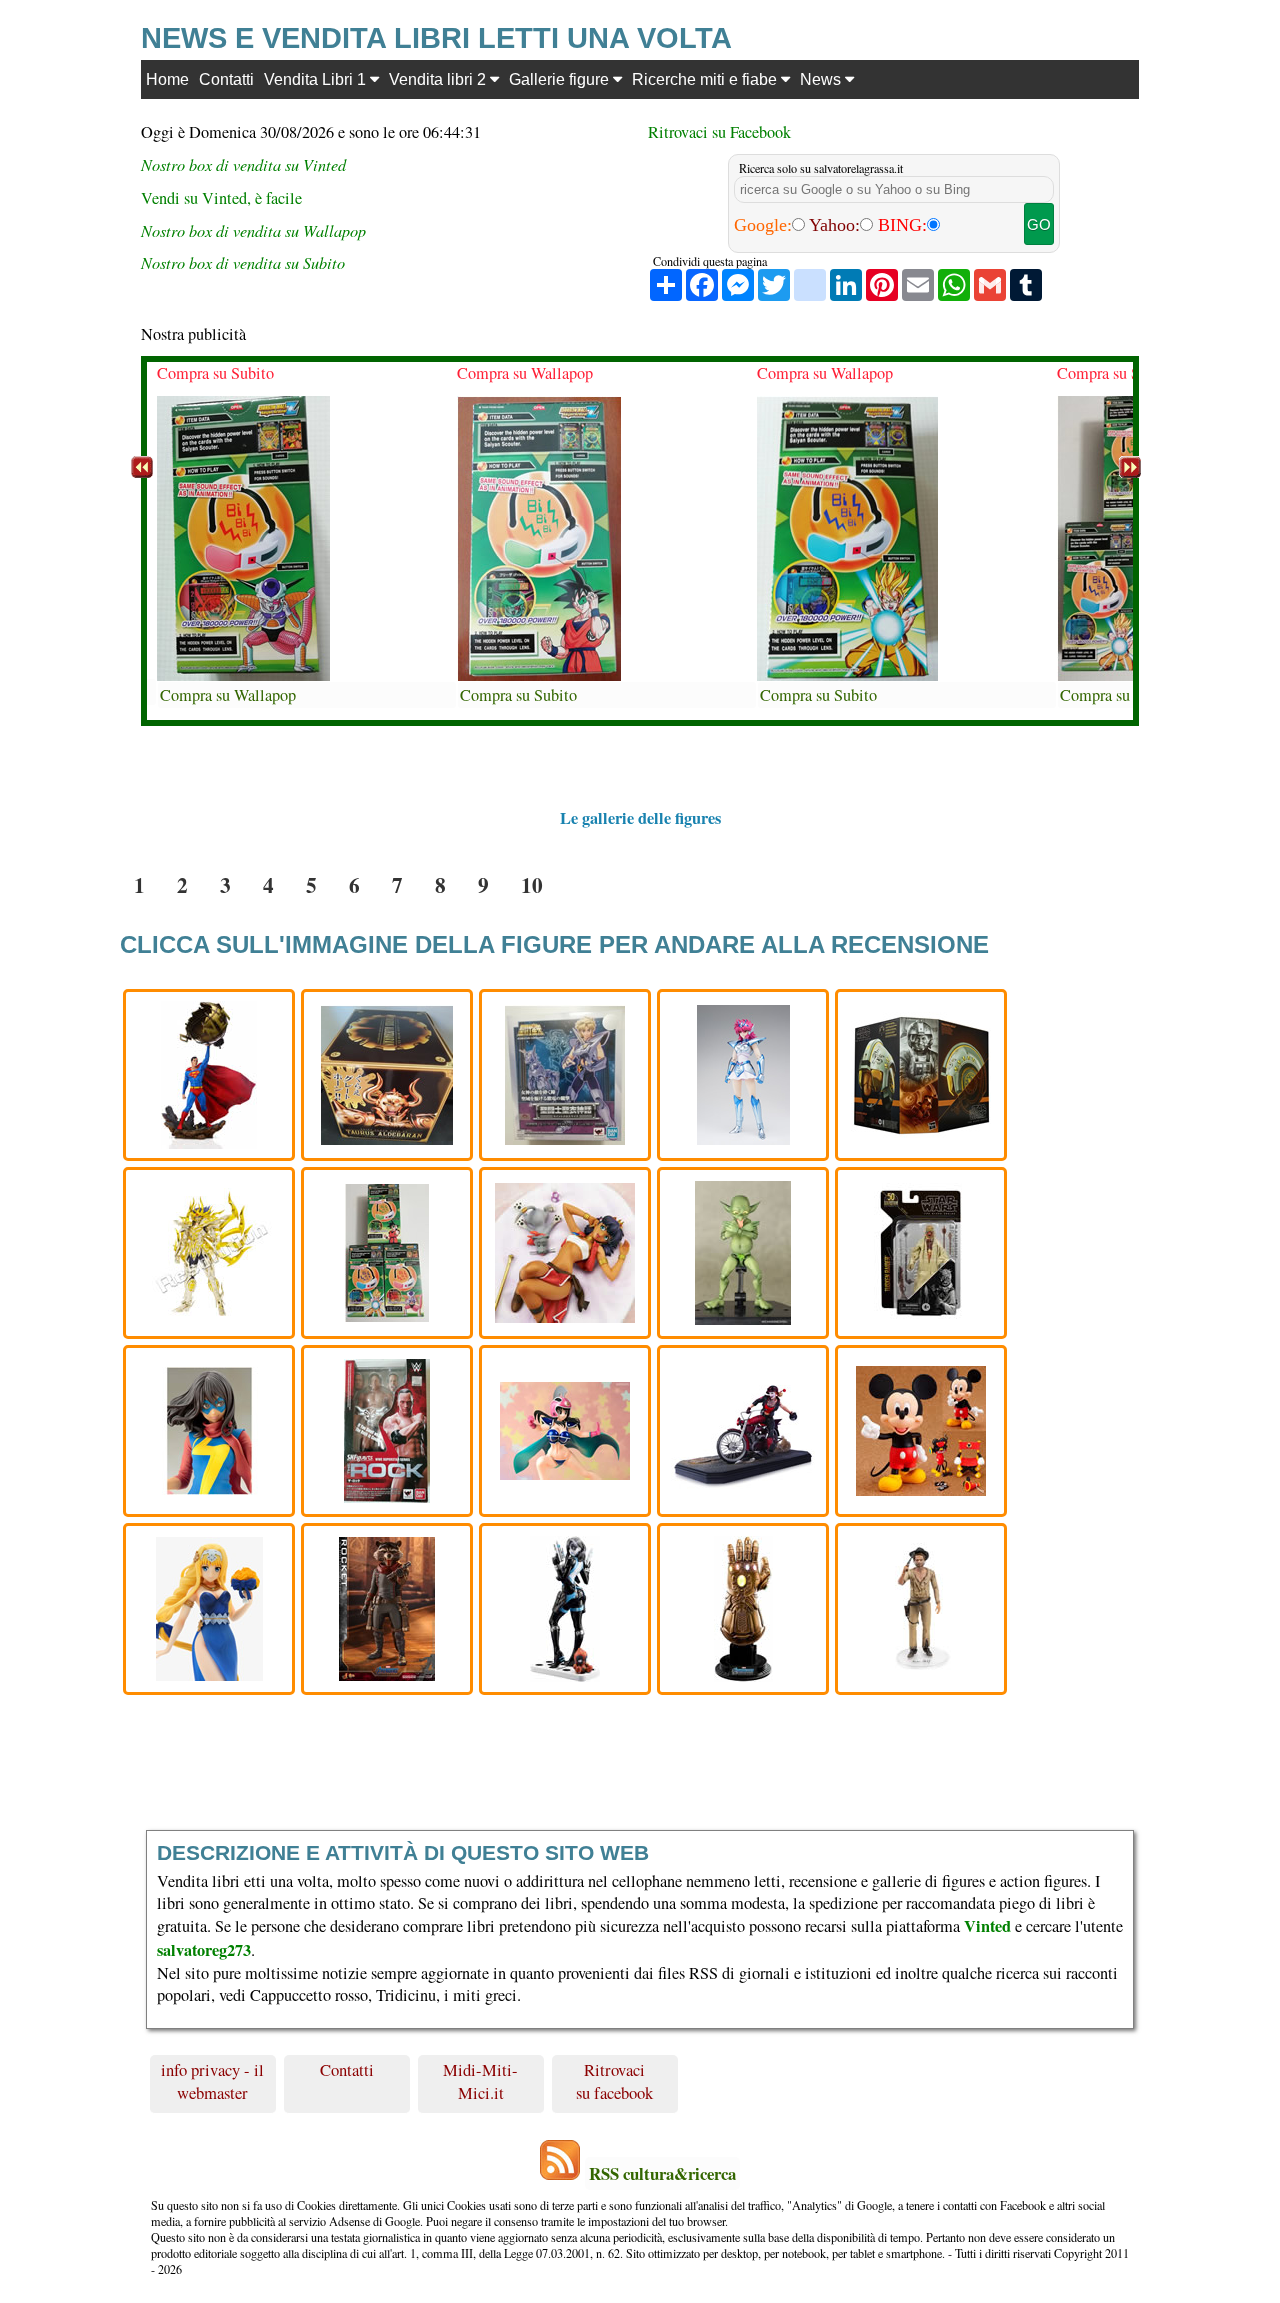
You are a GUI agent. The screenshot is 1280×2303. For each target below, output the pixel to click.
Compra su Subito (215, 373)
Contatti (226, 79)
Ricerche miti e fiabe (706, 79)
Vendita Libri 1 (317, 79)
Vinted (987, 1926)
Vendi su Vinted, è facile (221, 198)
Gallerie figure (561, 79)
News (822, 79)
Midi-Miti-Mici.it (480, 2081)
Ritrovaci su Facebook (719, 132)
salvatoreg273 (204, 1950)
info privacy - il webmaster (212, 2081)
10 (532, 884)
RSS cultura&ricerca (662, 2173)
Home (167, 79)
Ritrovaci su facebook (614, 2081)
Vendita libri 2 (439, 79)
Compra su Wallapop (228, 695)
